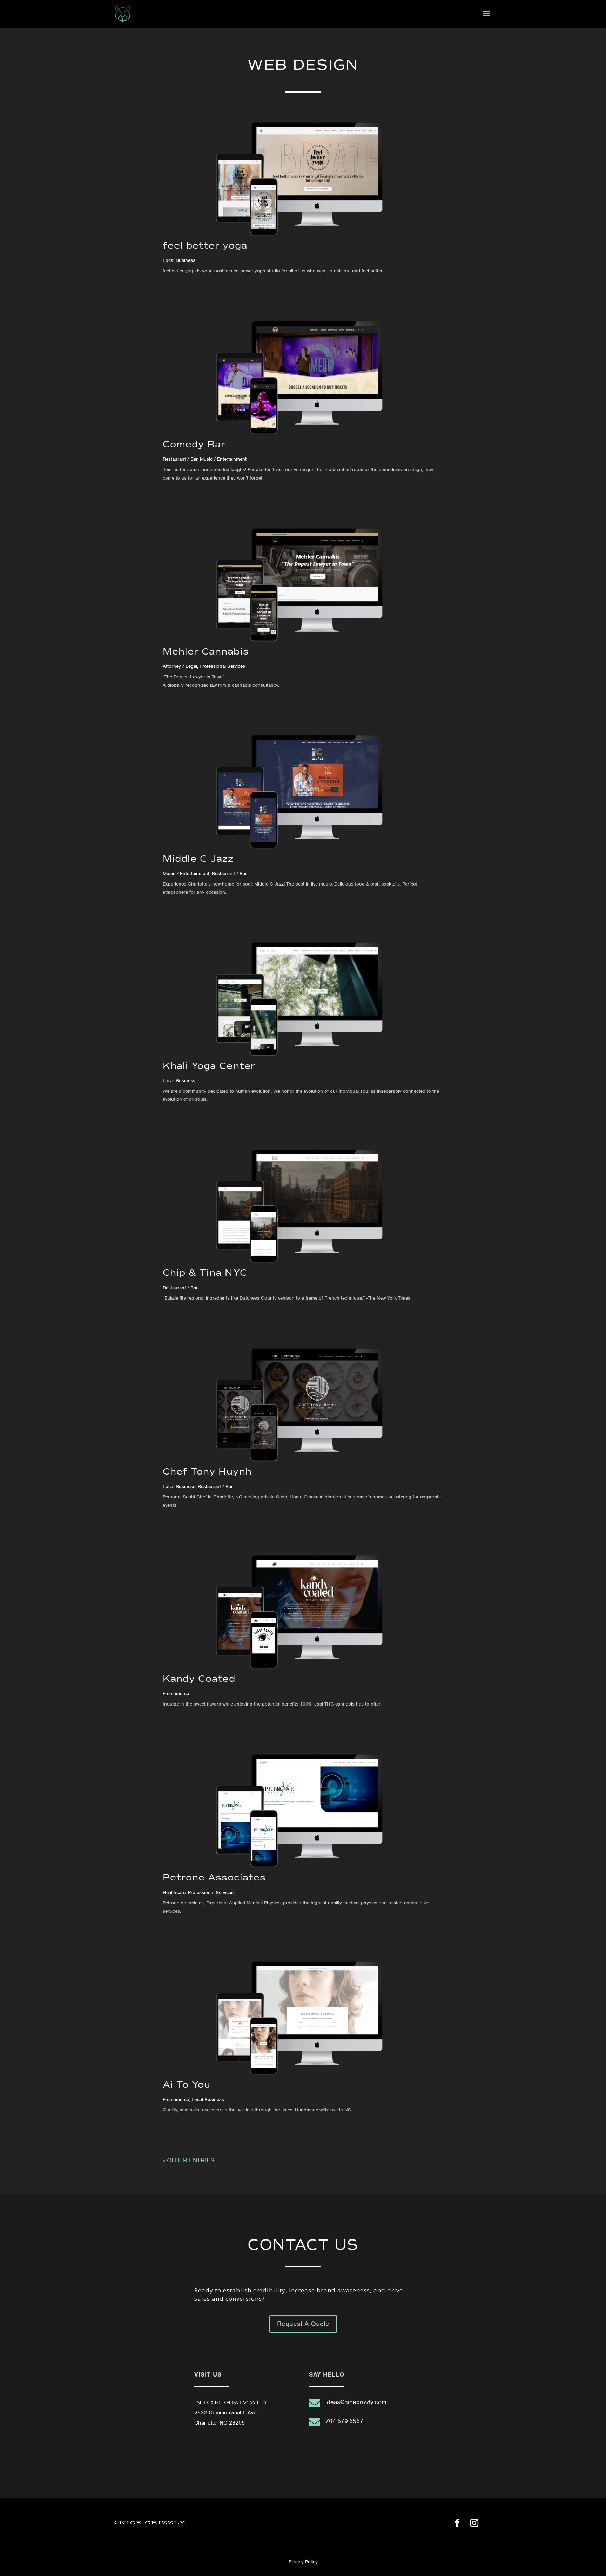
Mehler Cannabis (206, 651)
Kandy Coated (199, 1679)
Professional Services (222, 666)
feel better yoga (205, 245)
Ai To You (187, 2084)
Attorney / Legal (180, 666)
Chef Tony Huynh (207, 1471)
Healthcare (174, 1893)
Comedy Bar (194, 444)
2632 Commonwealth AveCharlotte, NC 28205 (232, 2413)
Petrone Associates (214, 1877)
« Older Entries (189, 2160)
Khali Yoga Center (209, 1066)
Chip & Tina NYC (205, 1273)
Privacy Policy (303, 2562)
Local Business (179, 260)
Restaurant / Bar (180, 459)
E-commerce (176, 1693)
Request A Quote (303, 2324)
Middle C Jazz (198, 859)
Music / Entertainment (223, 459)
